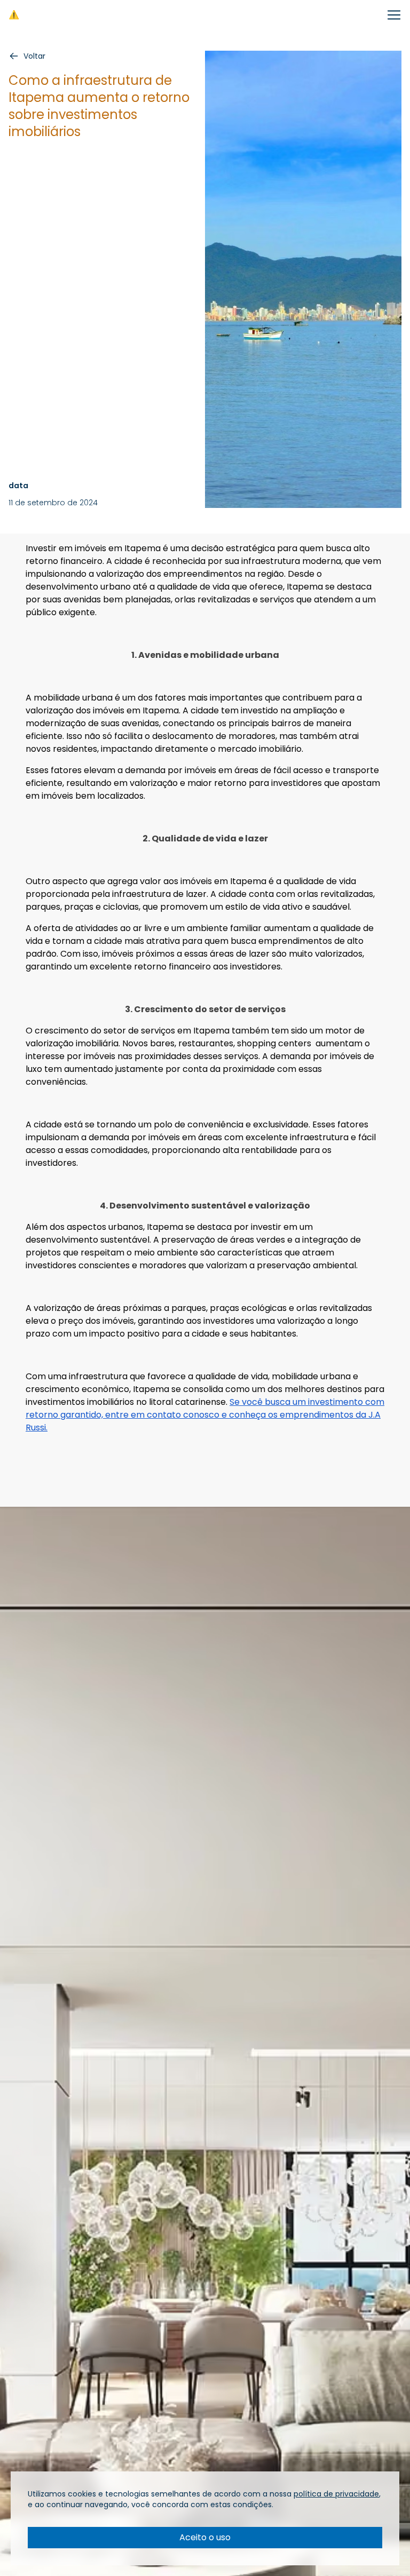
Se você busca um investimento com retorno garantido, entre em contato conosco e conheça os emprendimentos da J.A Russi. (205, 1415)
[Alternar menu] (394, 15)
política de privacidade (336, 2494)
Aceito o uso (205, 2537)
